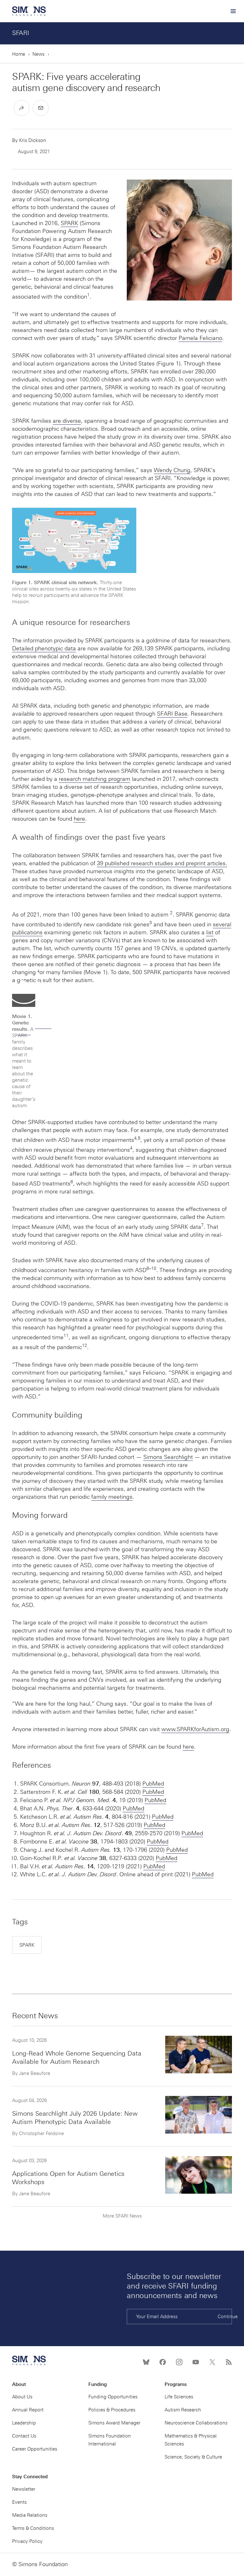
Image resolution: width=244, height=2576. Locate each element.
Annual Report (28, 2410)
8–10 (151, 1268)
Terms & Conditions (33, 2528)
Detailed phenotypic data (44, 648)
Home (19, 54)
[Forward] (22, 108)
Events (19, 2502)
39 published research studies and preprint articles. (162, 863)
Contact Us (24, 2436)
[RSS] (229, 2362)
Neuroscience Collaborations (196, 2423)
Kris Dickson (33, 140)
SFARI (21, 33)
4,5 (137, 1138)
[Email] (41, 108)
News (38, 54)
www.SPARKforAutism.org (195, 1729)
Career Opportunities (35, 2449)
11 (66, 1335)
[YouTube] (196, 2362)
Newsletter (24, 2489)
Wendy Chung (172, 470)
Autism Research (183, 2410)
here (79, 819)
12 (85, 1345)
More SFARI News (122, 2216)
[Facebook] (163, 2362)
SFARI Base (172, 714)
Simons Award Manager (114, 2423)
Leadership (24, 2423)
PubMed (153, 1784)
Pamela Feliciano (200, 338)
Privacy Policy (27, 2541)
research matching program (95, 779)
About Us (22, 2397)
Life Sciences (179, 2397)
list (210, 932)
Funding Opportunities (113, 2397)
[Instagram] (179, 2362)
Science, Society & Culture (193, 2457)
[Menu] (233, 11)
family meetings (112, 1497)
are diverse (67, 421)
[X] (212, 2362)
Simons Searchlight (168, 1457)
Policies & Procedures (112, 2410)
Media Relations (30, 2515)
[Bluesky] (146, 2362)
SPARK (69, 223)
